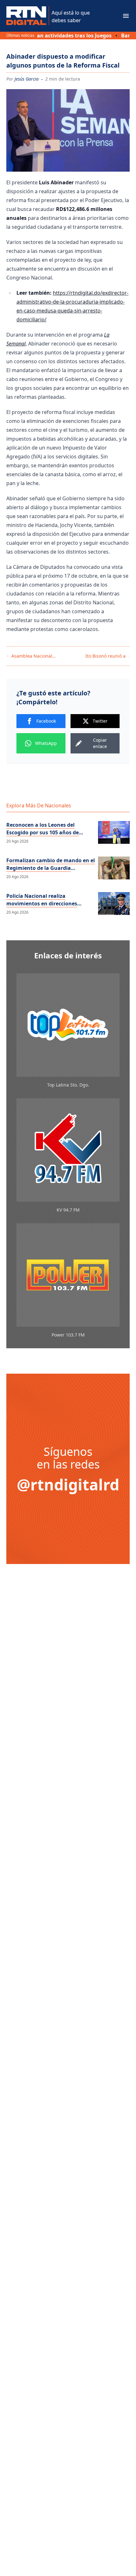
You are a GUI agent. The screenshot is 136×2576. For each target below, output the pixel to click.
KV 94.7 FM (68, 1210)
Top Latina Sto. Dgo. (68, 1085)
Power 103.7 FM (68, 1335)
